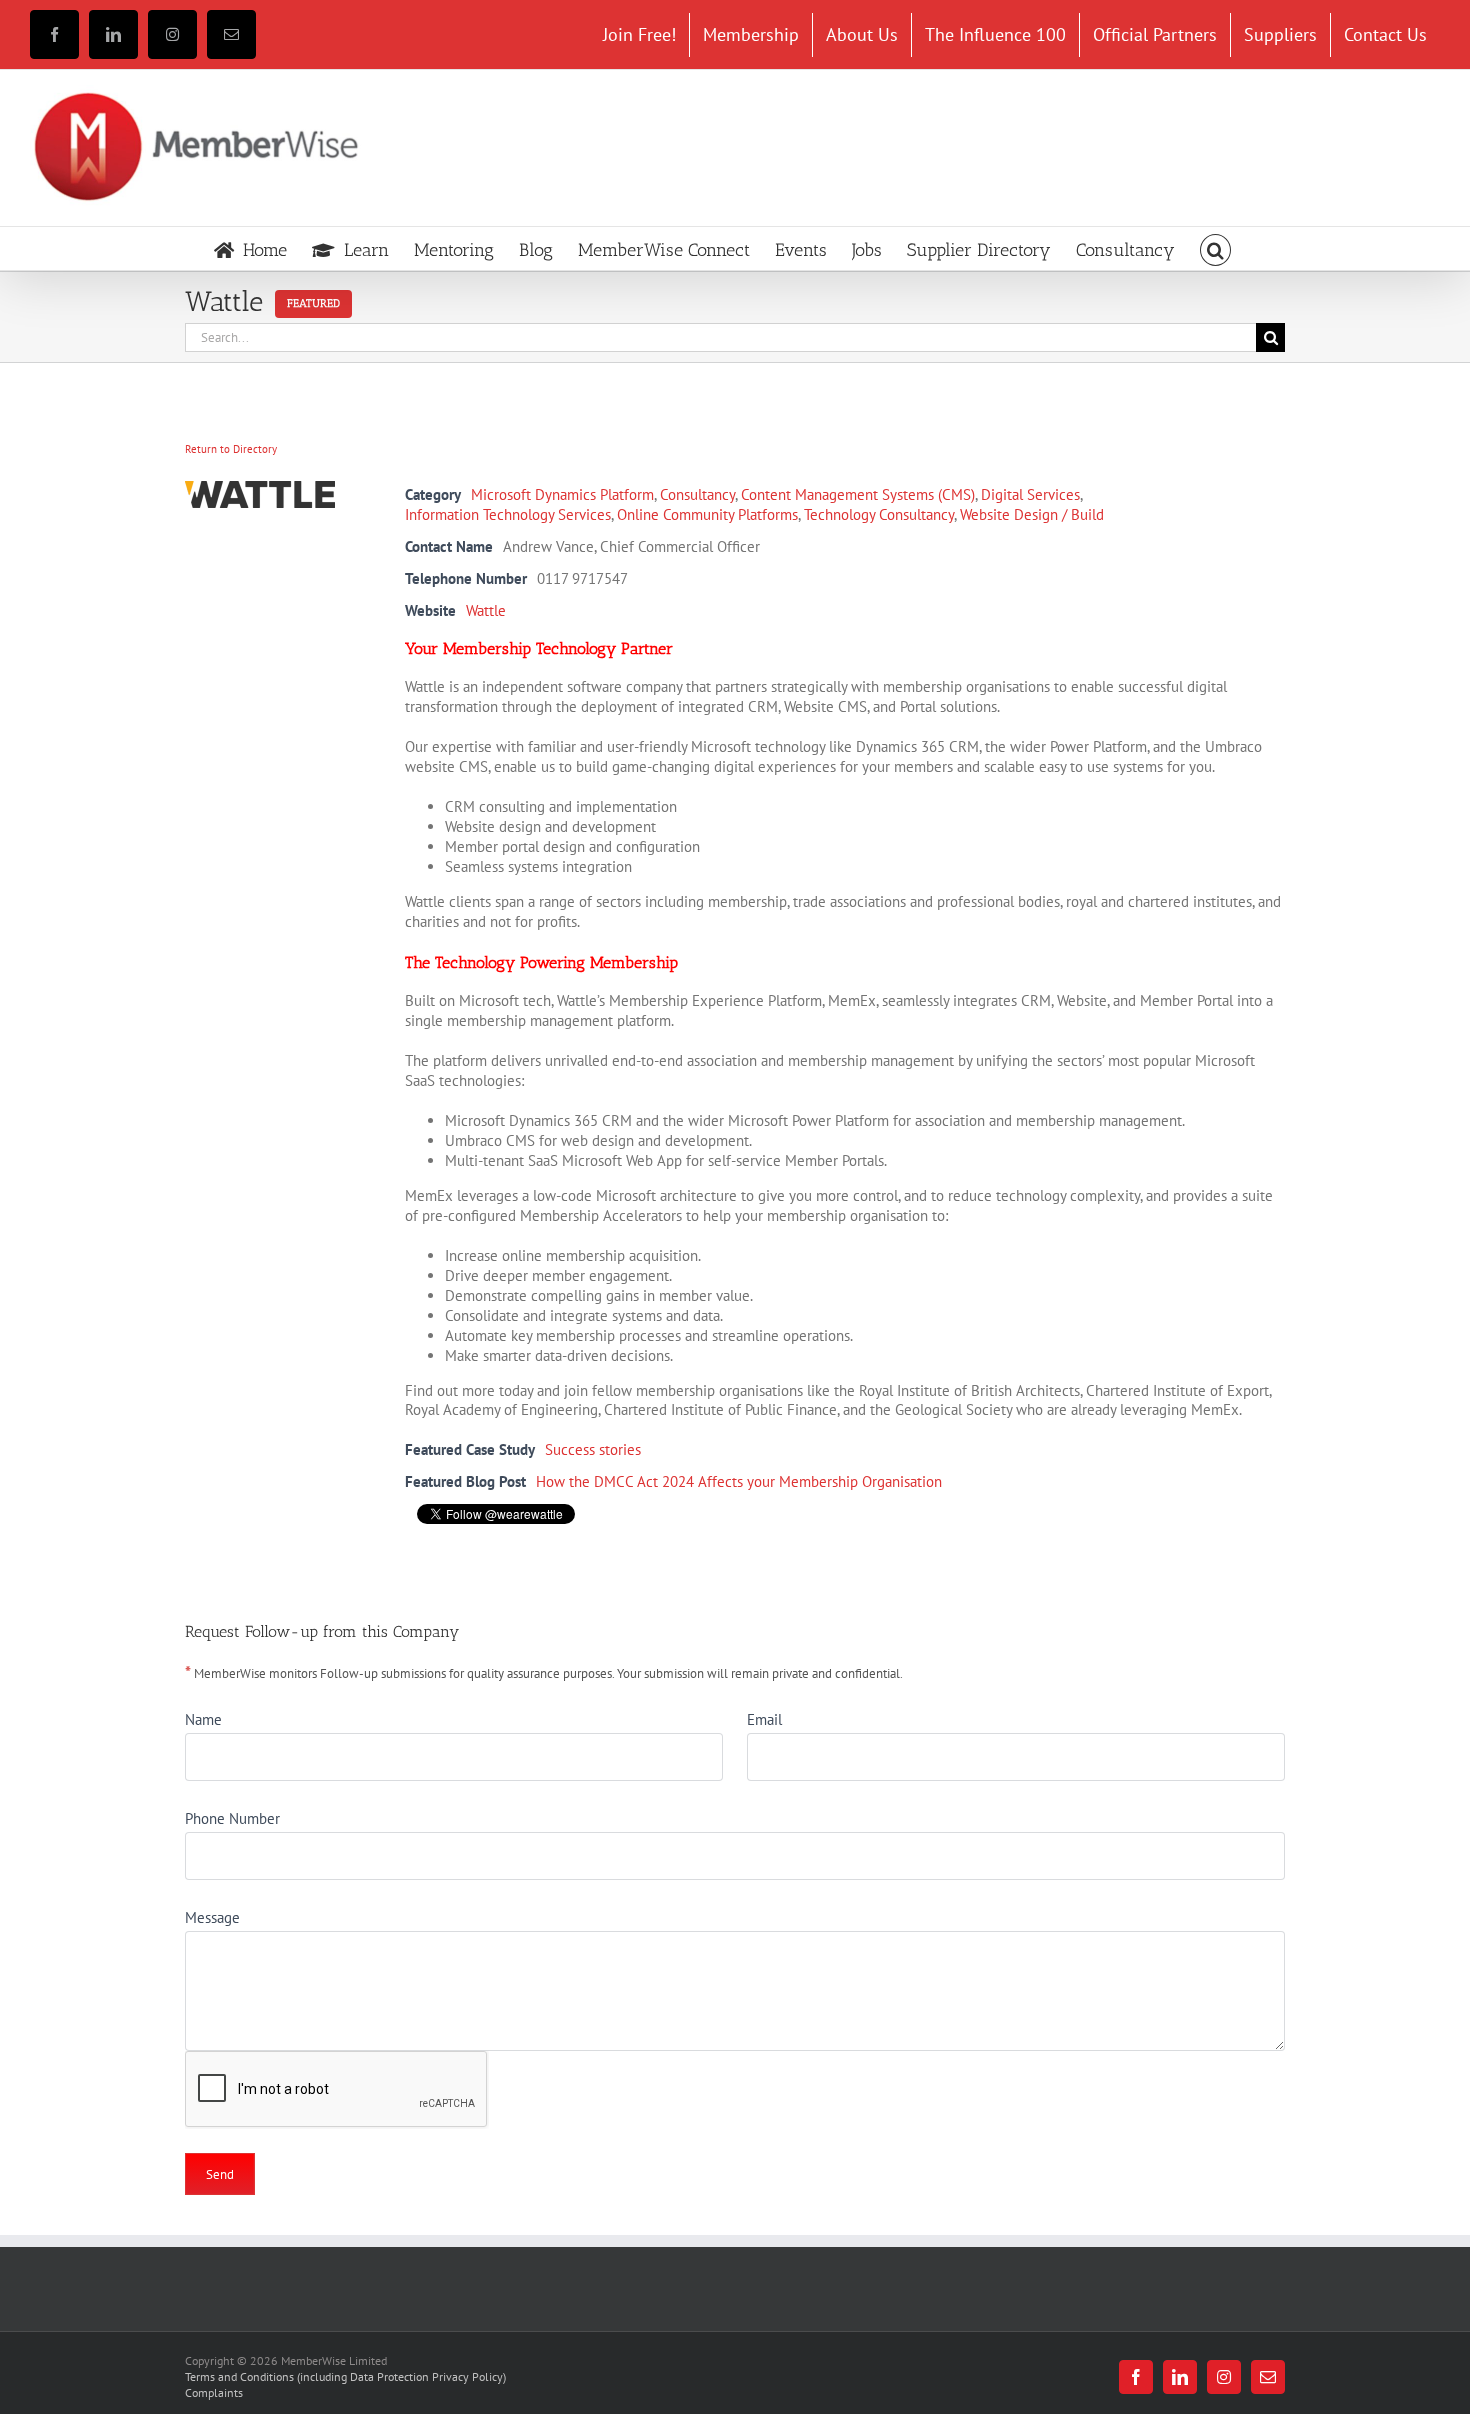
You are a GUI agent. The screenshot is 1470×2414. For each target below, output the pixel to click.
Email (764, 1719)
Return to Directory (231, 449)
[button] (1216, 248)
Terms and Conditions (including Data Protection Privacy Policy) (345, 2376)
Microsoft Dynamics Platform (562, 494)
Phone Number (232, 1818)
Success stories (593, 1449)
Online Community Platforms (707, 514)
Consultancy (697, 494)
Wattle (486, 610)
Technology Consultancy (879, 514)
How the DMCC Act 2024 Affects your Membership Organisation (739, 1481)
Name (203, 1719)
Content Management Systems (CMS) (858, 494)
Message (212, 1917)
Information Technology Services (508, 514)
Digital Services (1030, 494)
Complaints (214, 2392)
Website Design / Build (1032, 514)
